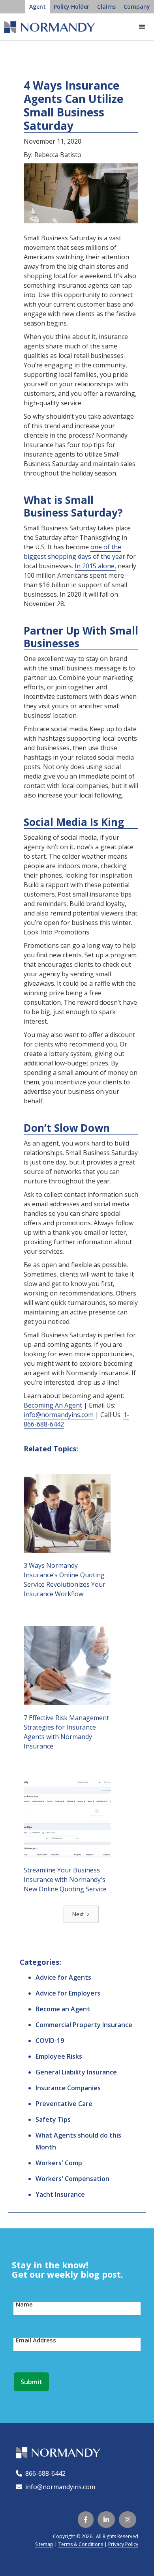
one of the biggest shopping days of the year (74, 552)
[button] (142, 27)
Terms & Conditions (81, 2544)
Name (24, 2304)
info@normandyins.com (59, 1415)
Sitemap (44, 2544)
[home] (47, 30)
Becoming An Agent (53, 1405)
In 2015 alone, (95, 566)
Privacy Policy (123, 2544)
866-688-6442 (44, 2473)
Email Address (36, 2340)
